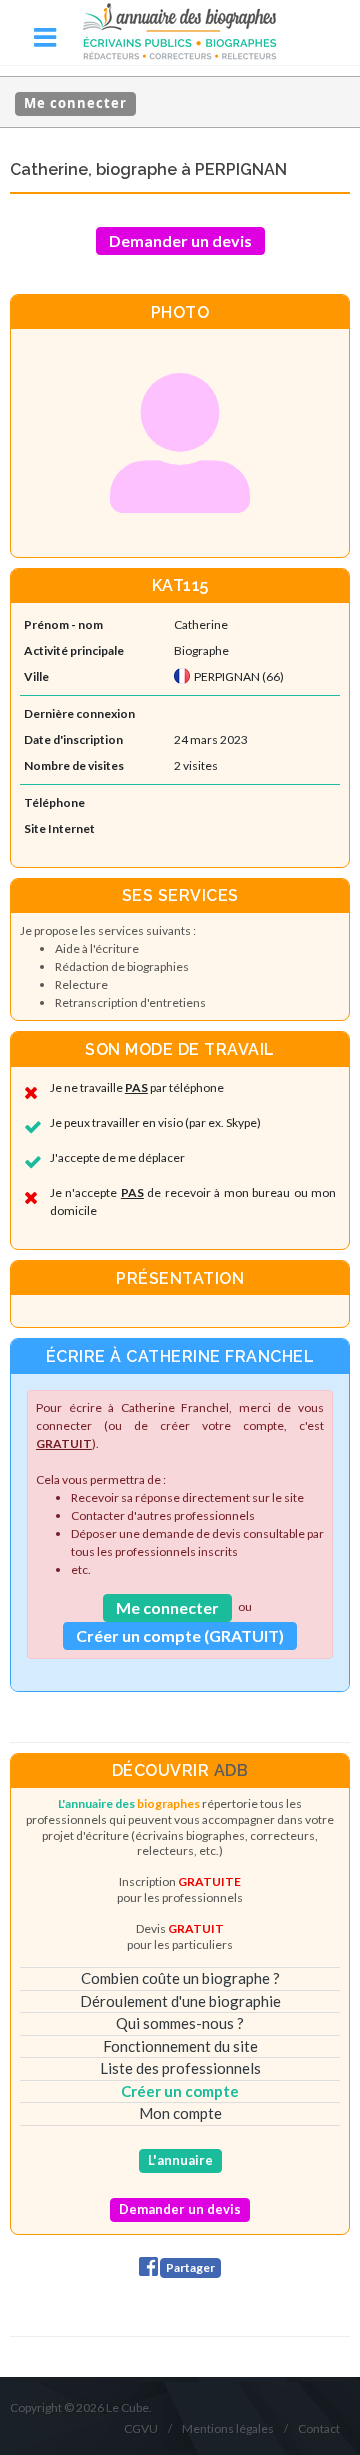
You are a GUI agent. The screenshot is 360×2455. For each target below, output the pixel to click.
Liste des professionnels (180, 2068)
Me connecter (75, 103)
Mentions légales (228, 2428)
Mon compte (180, 2113)
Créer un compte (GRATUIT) (180, 1635)
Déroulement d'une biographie (180, 2001)
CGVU (141, 2428)
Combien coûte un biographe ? (180, 1978)
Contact (319, 2428)
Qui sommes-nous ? (180, 2023)
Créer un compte (180, 2091)
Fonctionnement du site (180, 2046)
